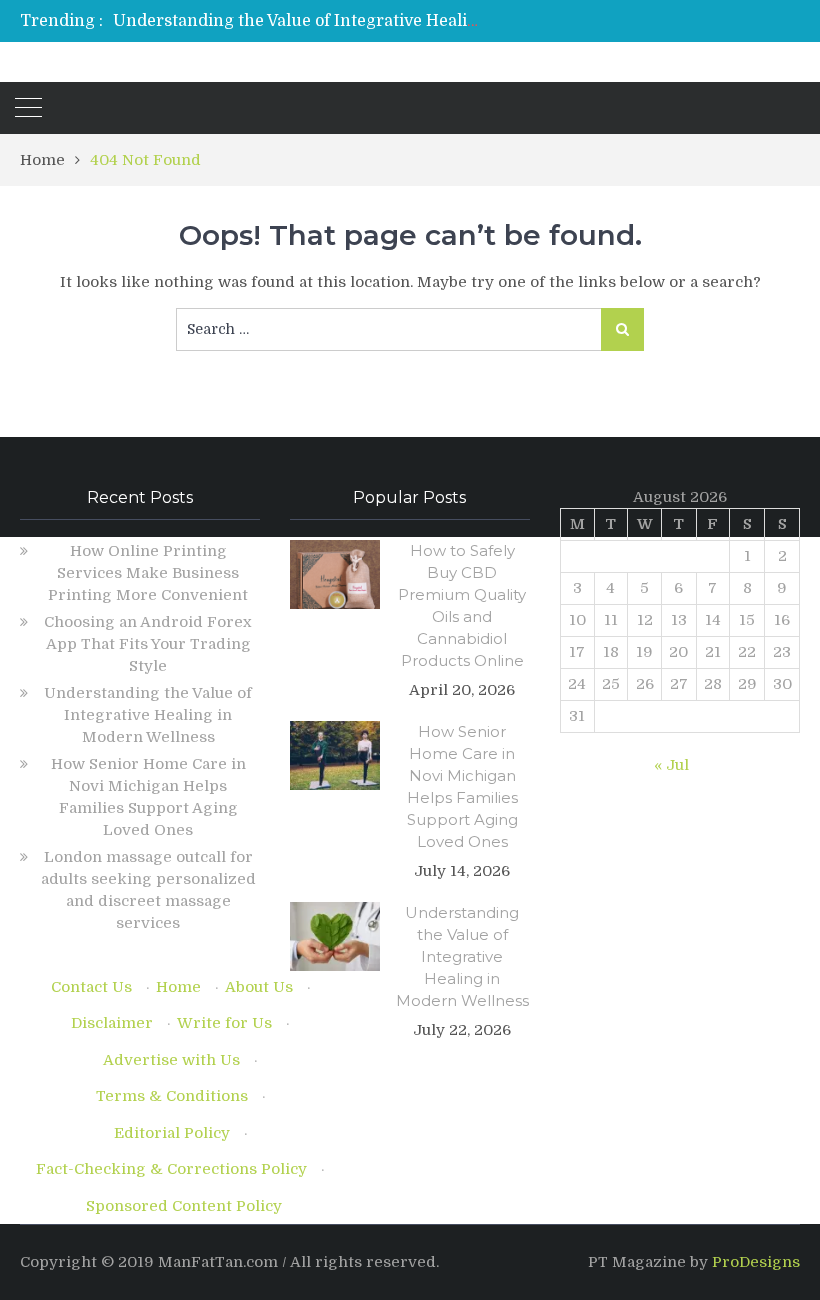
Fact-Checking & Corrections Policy (171, 1169)
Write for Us (224, 1023)
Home (178, 987)
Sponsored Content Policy (184, 1206)
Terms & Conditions (172, 1096)
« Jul (671, 765)
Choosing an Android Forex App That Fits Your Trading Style (148, 644)
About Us (259, 987)
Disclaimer (112, 1023)
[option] (300, 21)
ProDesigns (756, 1262)
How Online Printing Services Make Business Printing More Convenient (148, 573)
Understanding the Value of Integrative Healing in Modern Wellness (380, 21)
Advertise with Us (171, 1060)
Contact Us (91, 987)
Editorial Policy (172, 1133)
